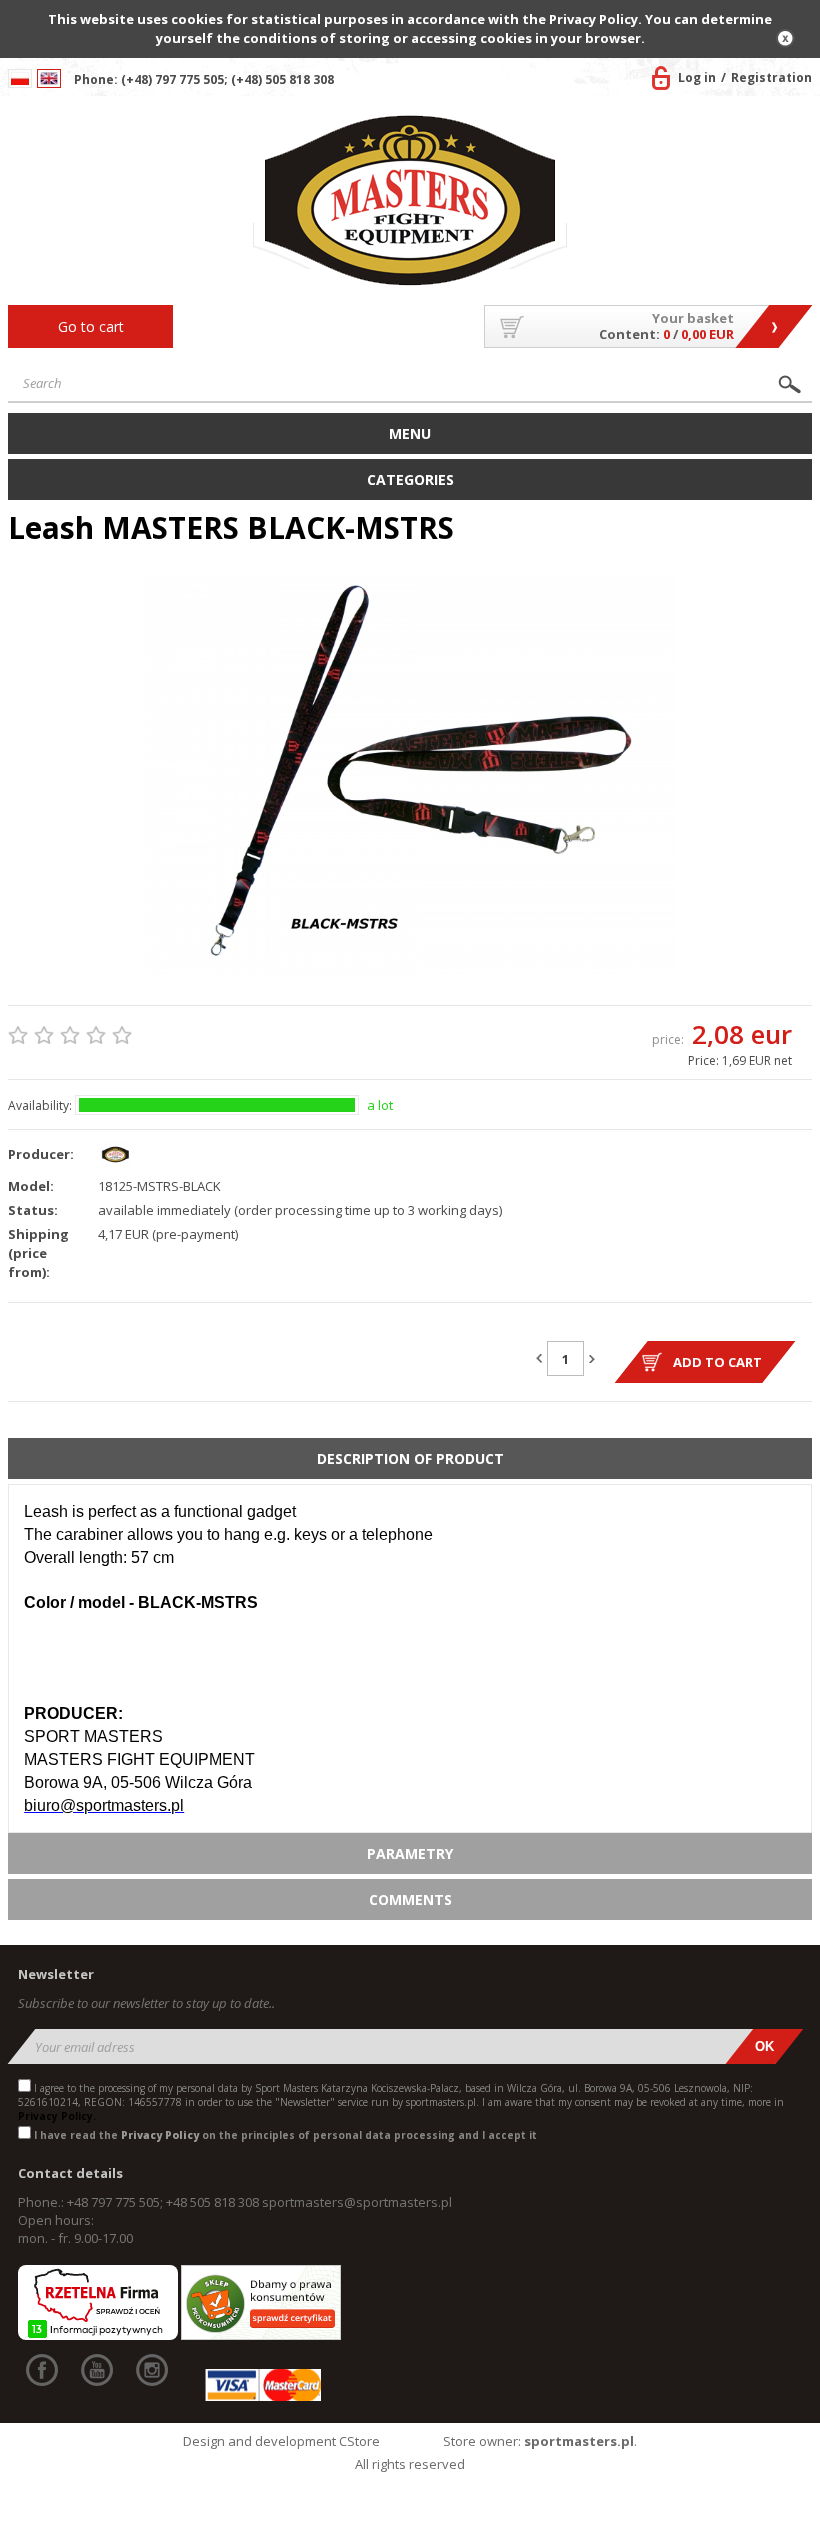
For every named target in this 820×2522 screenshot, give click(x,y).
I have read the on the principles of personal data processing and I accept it (285, 2135)
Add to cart (717, 1362)
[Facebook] (42, 2370)
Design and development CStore (281, 2441)
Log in (697, 77)
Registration (771, 77)
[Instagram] (152, 2370)
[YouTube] (97, 2370)
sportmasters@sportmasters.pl (357, 2202)
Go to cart (91, 326)
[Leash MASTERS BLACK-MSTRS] (410, 775)
